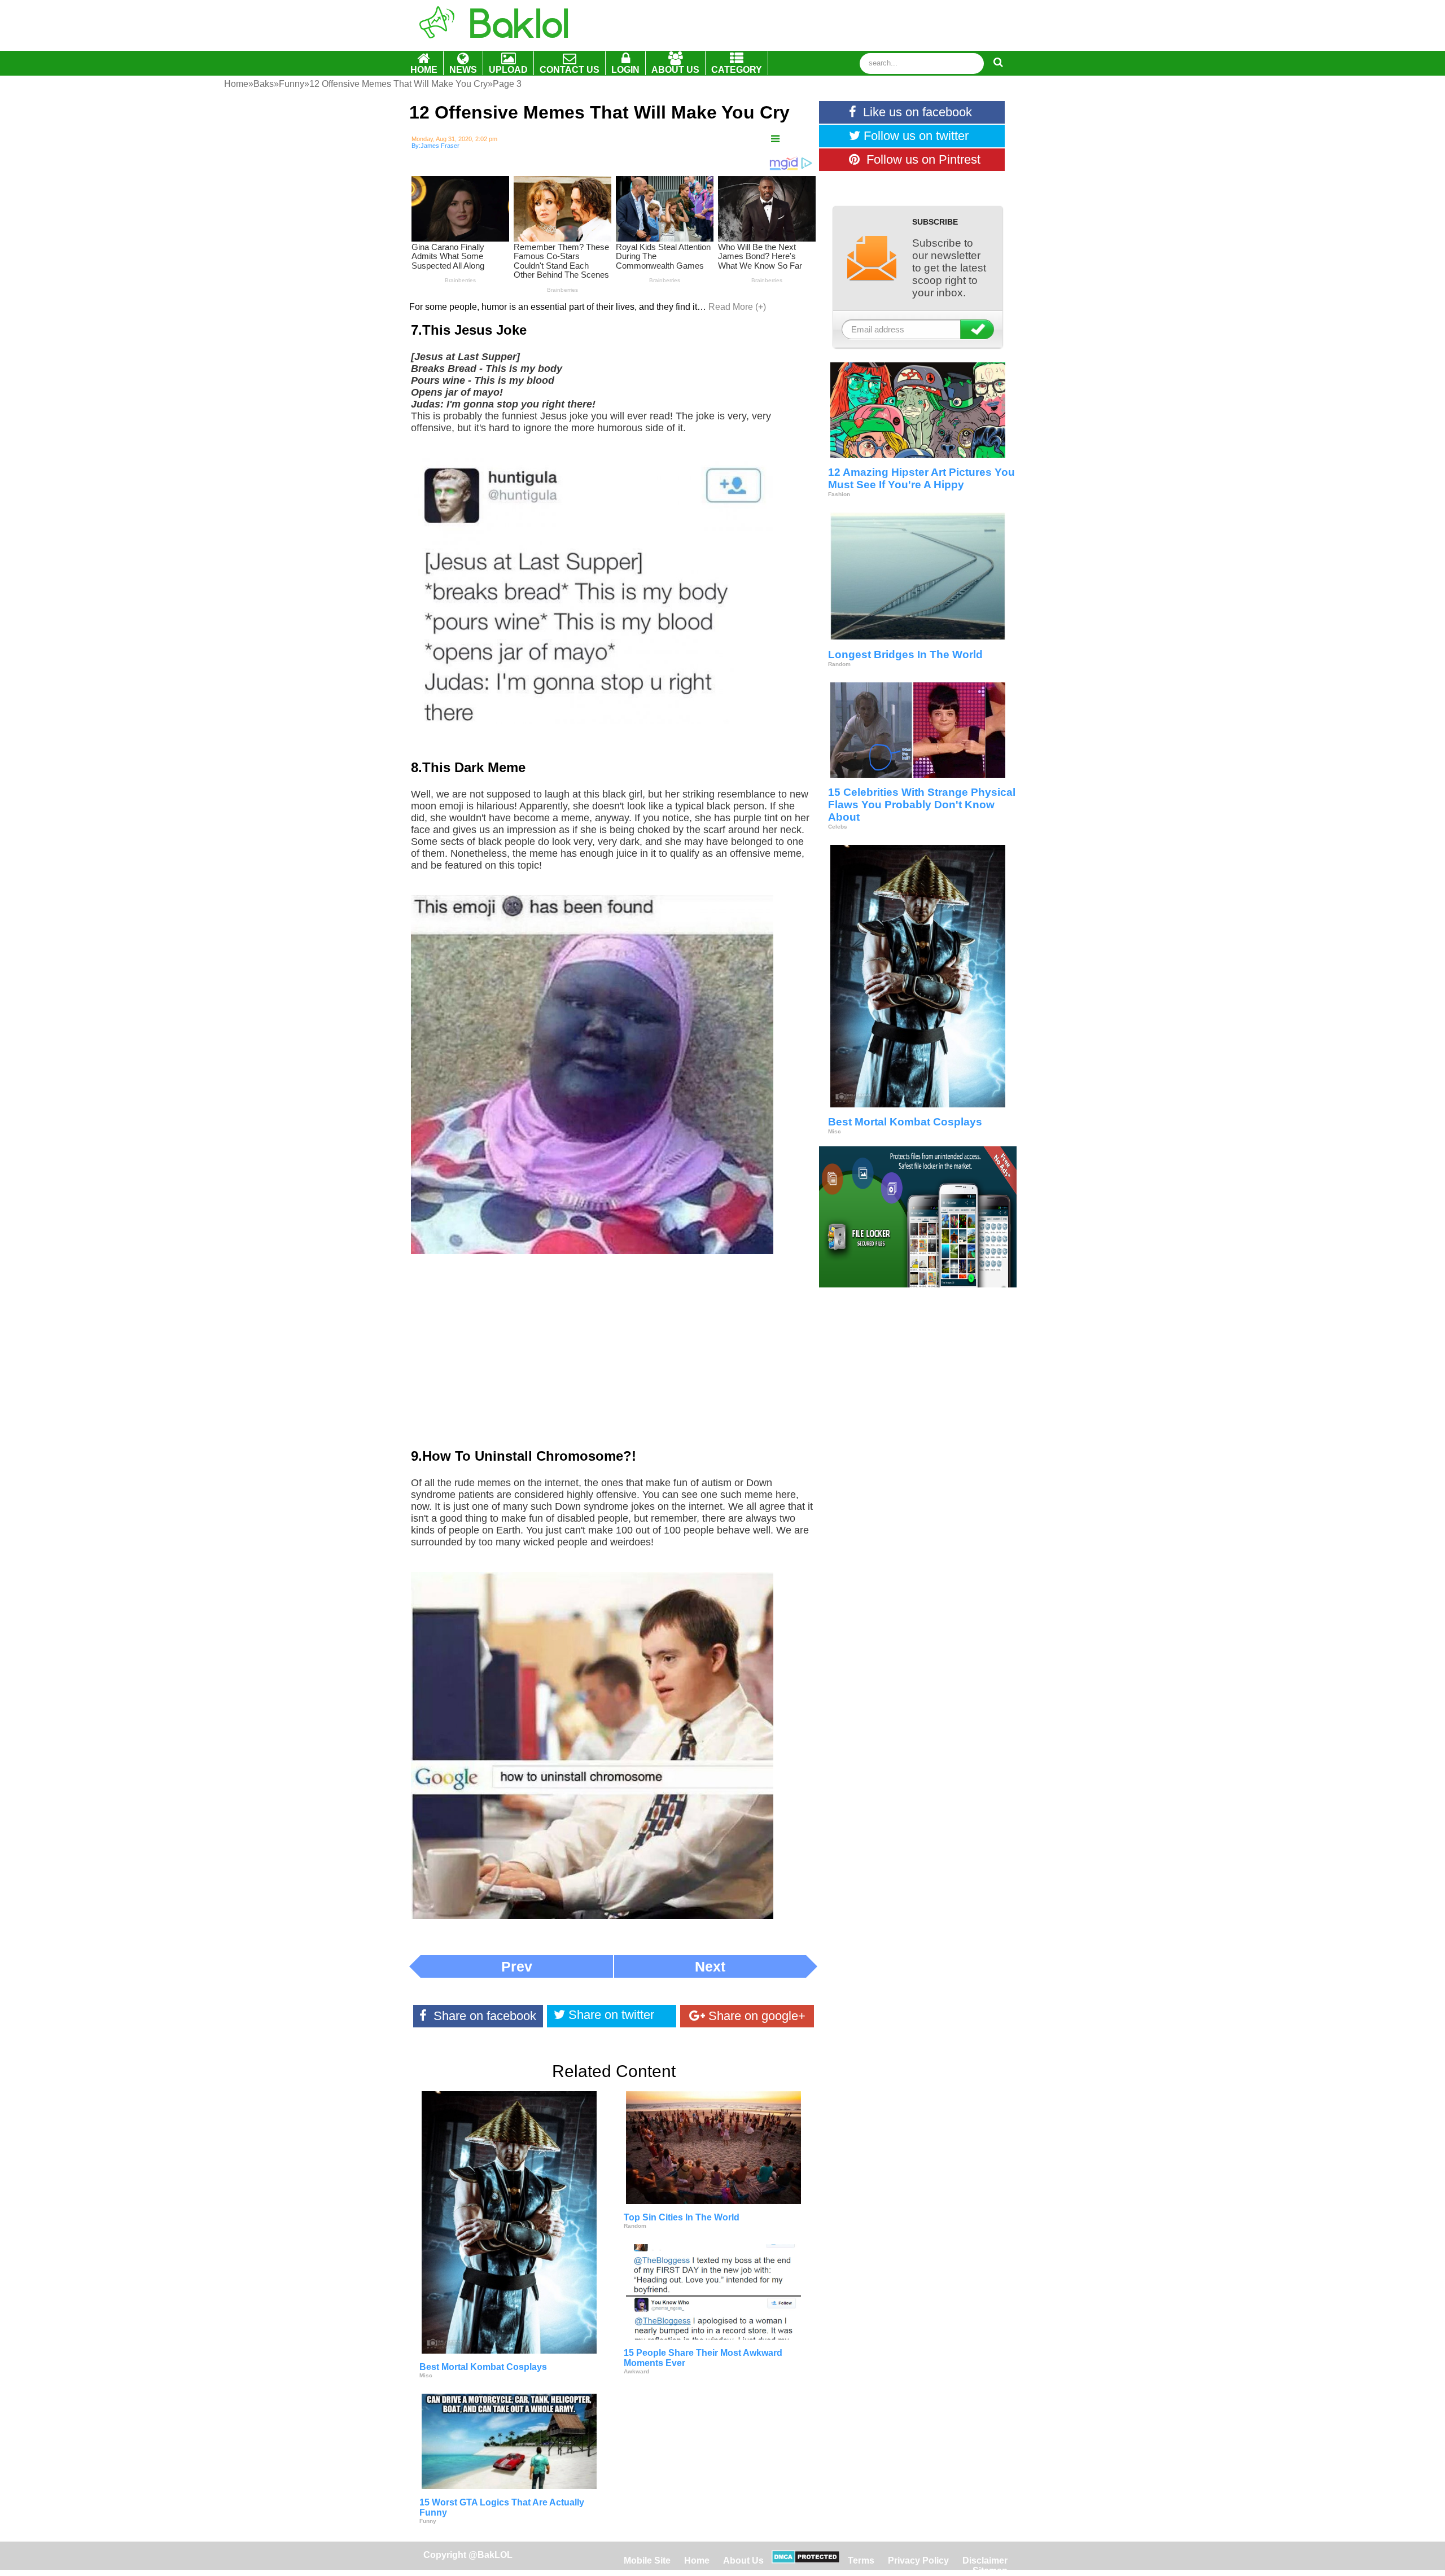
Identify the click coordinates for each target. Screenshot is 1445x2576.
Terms (861, 2560)
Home (698, 2560)
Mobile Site (647, 2560)
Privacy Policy (918, 2560)
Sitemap (990, 2571)
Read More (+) (737, 307)
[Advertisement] (614, 1359)
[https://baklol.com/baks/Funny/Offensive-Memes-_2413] (775, 139)
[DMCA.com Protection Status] (806, 2560)
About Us (743, 2560)
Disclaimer (985, 2560)
